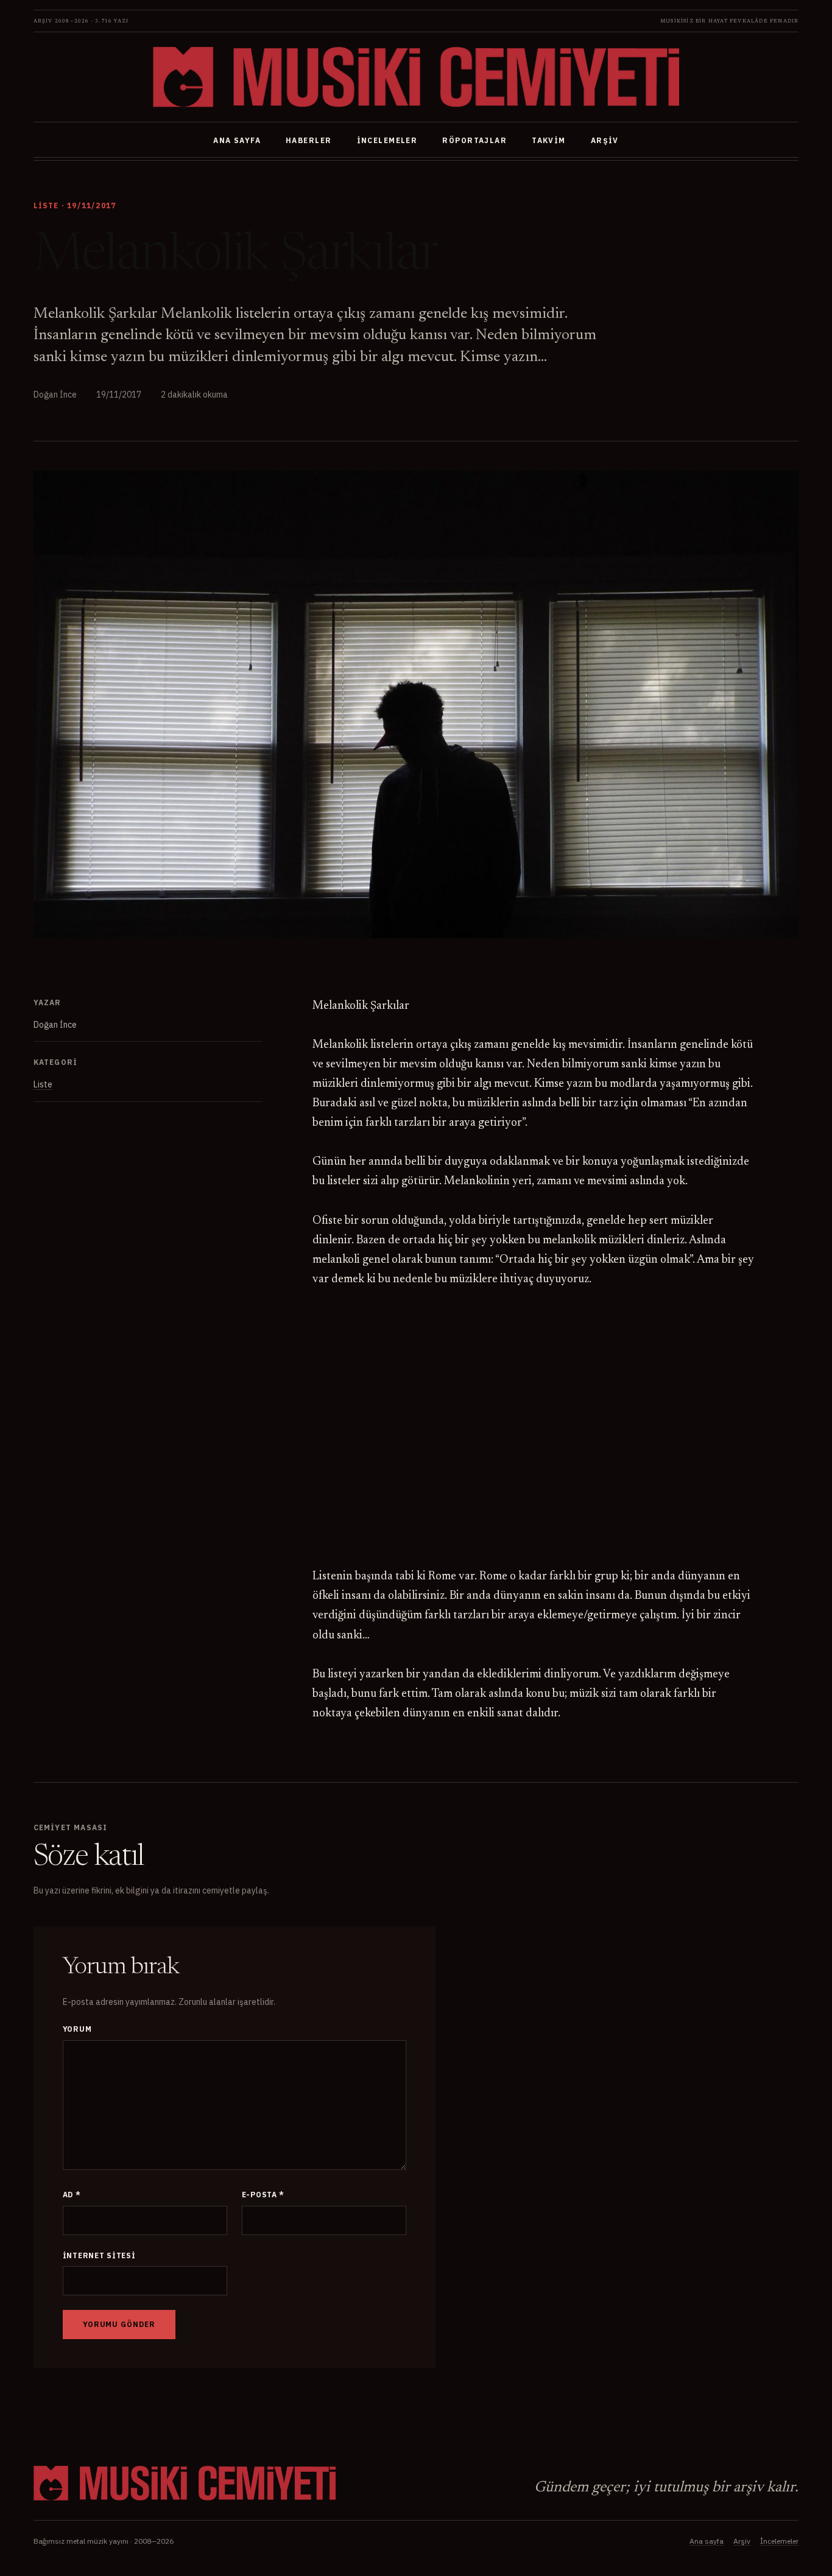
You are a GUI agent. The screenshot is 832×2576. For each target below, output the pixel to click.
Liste (43, 1084)
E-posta (263, 2195)
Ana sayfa (237, 140)
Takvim (549, 140)
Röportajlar (474, 140)
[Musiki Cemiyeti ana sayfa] (416, 77)
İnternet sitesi (99, 2255)
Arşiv (605, 140)
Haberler (309, 140)
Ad (72, 2195)
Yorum (77, 2029)
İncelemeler (387, 140)
